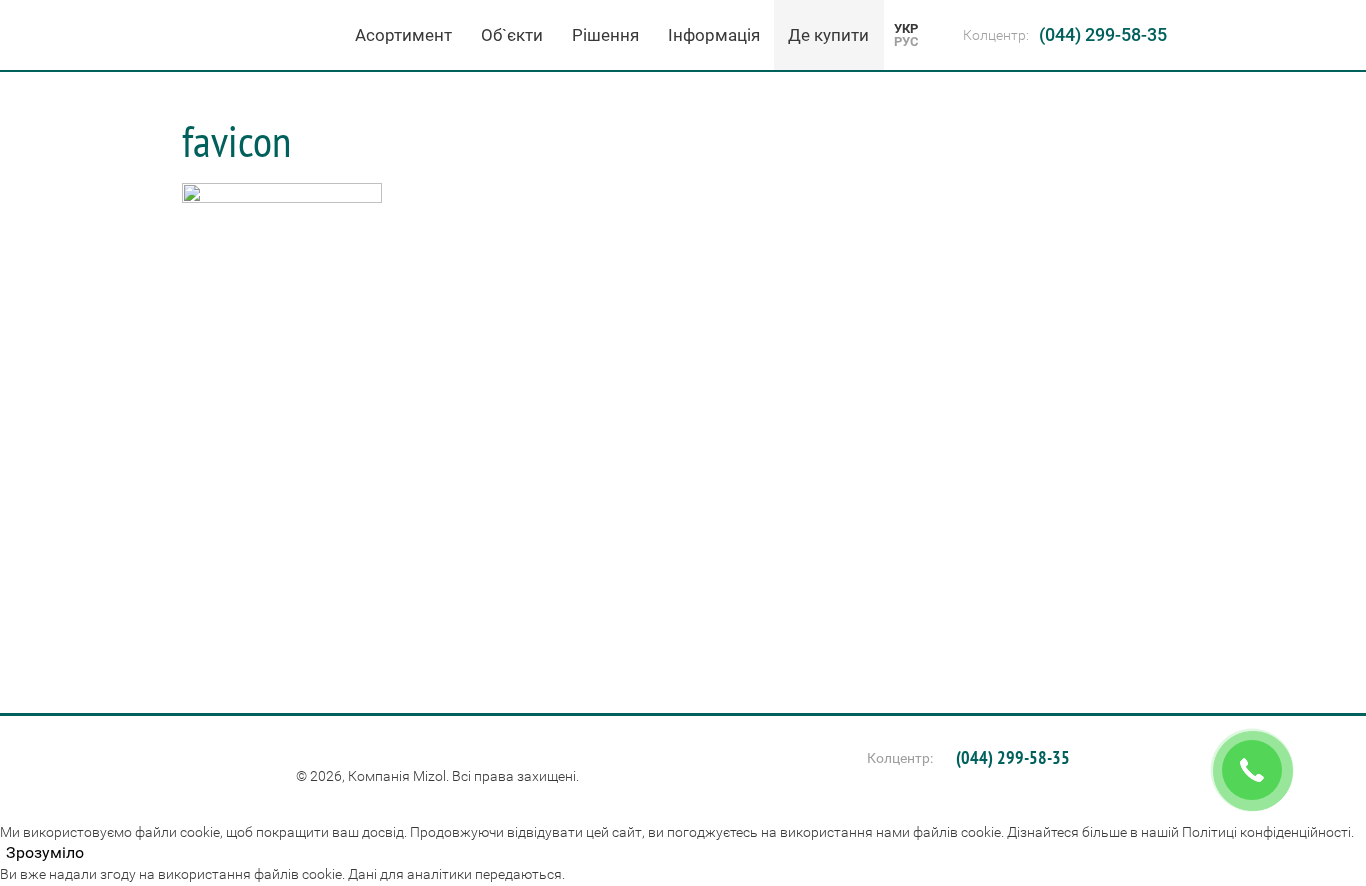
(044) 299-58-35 (1103, 34)
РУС (906, 41)
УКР (906, 28)
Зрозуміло (45, 853)
